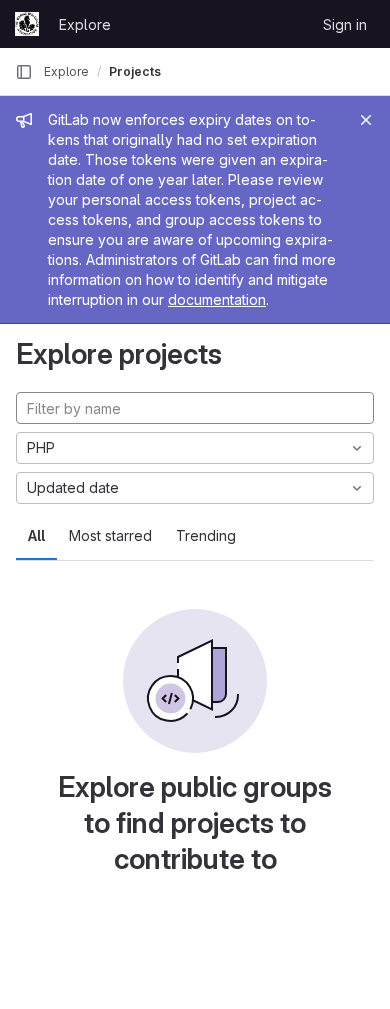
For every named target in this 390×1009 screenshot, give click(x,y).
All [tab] (36, 535)
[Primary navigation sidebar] (24, 72)
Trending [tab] (206, 535)
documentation (217, 299)
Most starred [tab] (110, 535)
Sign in (345, 24)
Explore (85, 24)
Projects (135, 71)
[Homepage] (27, 24)
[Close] (366, 120)
